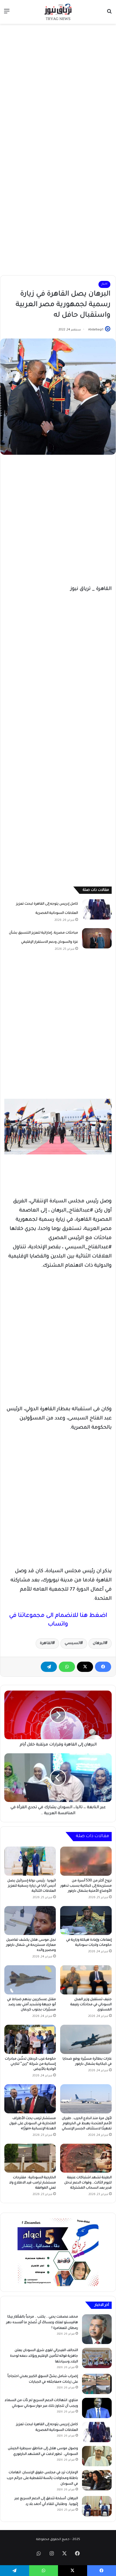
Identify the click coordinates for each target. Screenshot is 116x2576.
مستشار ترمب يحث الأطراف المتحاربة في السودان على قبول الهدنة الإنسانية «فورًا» (33, 2124)
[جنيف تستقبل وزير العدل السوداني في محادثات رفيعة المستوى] (86, 1980)
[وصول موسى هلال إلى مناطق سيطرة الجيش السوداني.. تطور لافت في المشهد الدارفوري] (97, 2456)
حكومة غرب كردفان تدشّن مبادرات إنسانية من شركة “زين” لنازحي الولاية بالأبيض (30, 2064)
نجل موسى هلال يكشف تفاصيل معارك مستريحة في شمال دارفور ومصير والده (31, 1945)
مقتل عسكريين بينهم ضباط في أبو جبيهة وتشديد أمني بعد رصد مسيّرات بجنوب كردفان (31, 2005)
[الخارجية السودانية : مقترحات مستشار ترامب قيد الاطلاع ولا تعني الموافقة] (30, 2158)
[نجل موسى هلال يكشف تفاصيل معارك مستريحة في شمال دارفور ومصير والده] (30, 1921)
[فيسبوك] (103, 1667)
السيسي (73, 1644)
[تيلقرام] (49, 1667)
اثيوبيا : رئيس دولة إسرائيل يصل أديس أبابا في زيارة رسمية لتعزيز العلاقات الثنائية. (32, 1886)
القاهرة (46, 1644)
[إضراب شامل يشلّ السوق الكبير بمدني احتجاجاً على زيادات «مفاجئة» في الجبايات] (97, 2384)
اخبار (104, 284)
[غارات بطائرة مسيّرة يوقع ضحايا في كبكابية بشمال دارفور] (86, 2039)
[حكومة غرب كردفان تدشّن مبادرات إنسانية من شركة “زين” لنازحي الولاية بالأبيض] (30, 2039)
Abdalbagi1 (96, 330)
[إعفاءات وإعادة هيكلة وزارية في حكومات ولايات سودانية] (86, 1921)
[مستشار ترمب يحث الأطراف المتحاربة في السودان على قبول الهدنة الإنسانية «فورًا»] (30, 2099)
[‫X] (85, 1667)
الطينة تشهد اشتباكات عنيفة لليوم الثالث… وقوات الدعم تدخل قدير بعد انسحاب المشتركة (88, 2183)
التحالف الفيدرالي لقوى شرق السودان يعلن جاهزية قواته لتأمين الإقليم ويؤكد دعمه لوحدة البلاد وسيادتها (44, 2356)
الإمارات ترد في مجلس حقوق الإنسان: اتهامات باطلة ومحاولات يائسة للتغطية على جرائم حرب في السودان (42, 2478)
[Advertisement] (58, 87)
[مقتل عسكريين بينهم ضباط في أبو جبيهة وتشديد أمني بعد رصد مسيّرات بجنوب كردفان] (30, 1980)
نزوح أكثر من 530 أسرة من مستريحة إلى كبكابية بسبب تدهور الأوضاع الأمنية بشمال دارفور (86, 1886)
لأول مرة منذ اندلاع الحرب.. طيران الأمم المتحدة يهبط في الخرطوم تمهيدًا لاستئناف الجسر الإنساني (87, 2124)
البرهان (99, 1644)
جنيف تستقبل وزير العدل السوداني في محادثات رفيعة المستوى (91, 2005)
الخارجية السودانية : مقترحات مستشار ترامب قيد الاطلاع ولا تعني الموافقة (33, 2183)
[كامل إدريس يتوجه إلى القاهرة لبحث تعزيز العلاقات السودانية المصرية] (97, 909)
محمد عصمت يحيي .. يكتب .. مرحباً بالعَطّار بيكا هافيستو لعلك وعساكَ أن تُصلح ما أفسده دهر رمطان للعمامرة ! (42, 2323)
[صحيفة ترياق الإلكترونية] (58, 12)
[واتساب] (67, 1667)
